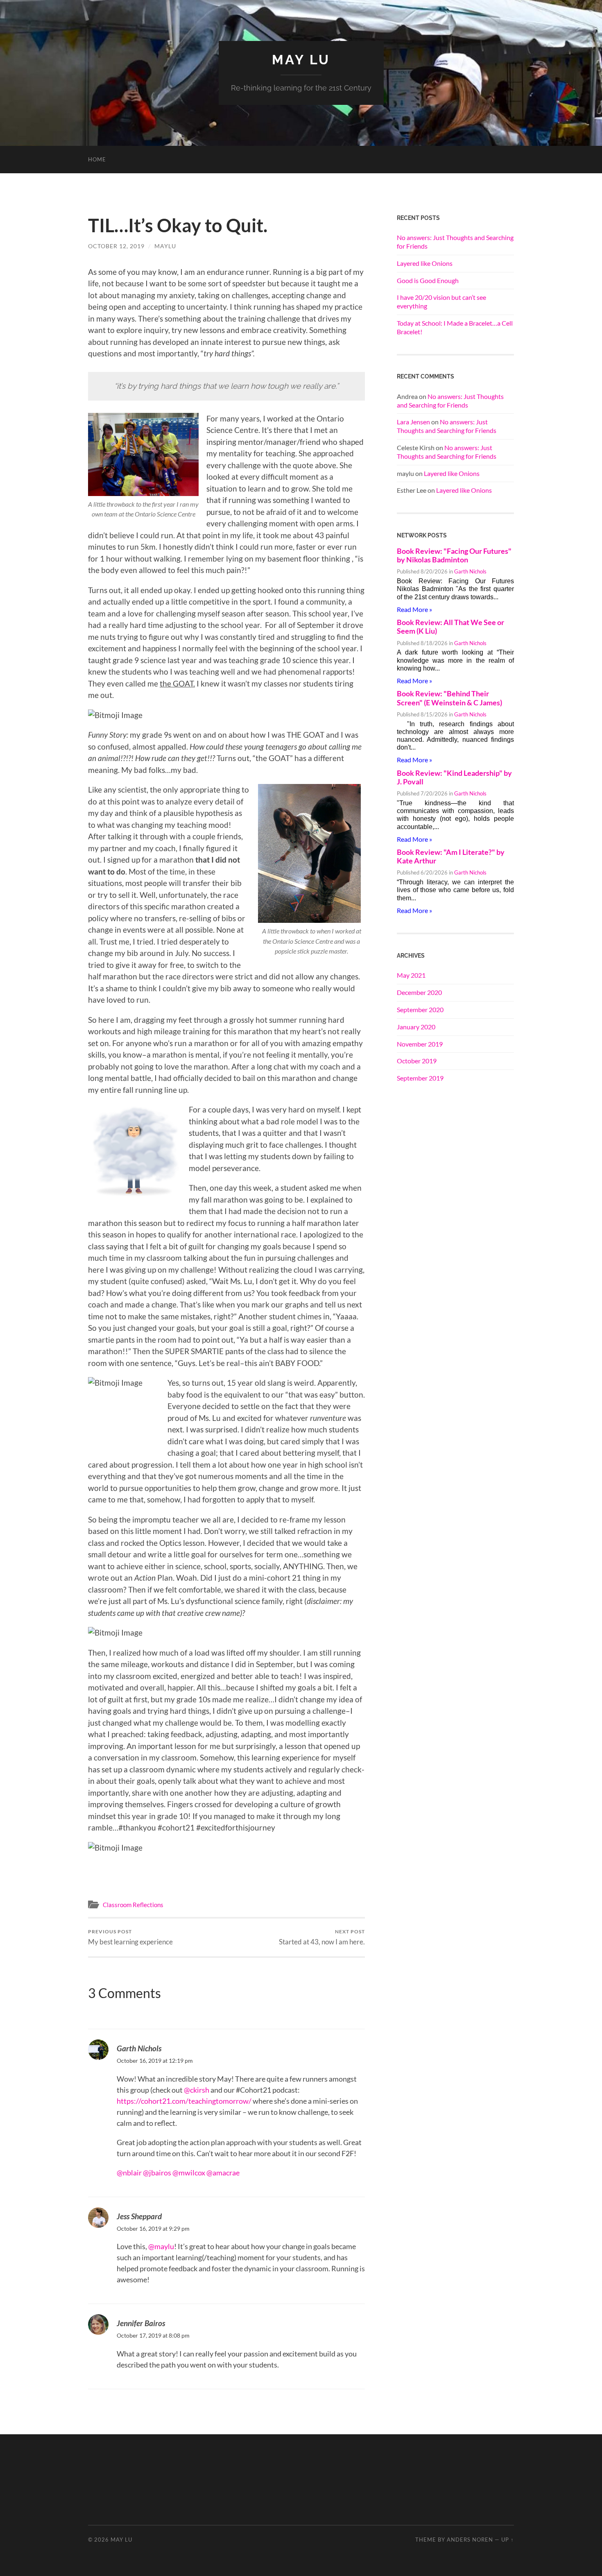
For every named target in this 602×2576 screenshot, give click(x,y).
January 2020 (416, 1027)
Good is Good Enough (428, 280)
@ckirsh (197, 2090)
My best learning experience (130, 1937)
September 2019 (420, 1078)
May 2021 (411, 975)
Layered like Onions (425, 263)
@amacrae (223, 2173)
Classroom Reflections (133, 1905)
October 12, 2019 (116, 246)
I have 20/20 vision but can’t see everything (441, 301)
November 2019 (420, 1044)
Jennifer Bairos (141, 2323)
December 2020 (419, 992)
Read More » (414, 609)
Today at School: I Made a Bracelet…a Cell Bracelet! (455, 327)
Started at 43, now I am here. (322, 1937)
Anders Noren (470, 2540)
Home (97, 159)
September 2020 (420, 1009)
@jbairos (157, 2173)
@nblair (129, 2173)
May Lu (301, 60)
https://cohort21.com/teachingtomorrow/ (184, 2101)
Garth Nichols (139, 2048)
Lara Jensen (413, 422)
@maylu (161, 2246)
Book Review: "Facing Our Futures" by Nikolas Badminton (454, 555)
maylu (165, 246)
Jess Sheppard (139, 2216)
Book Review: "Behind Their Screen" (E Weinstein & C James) (449, 698)
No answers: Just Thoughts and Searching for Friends (455, 242)
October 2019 (417, 1061)
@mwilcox (189, 2173)
